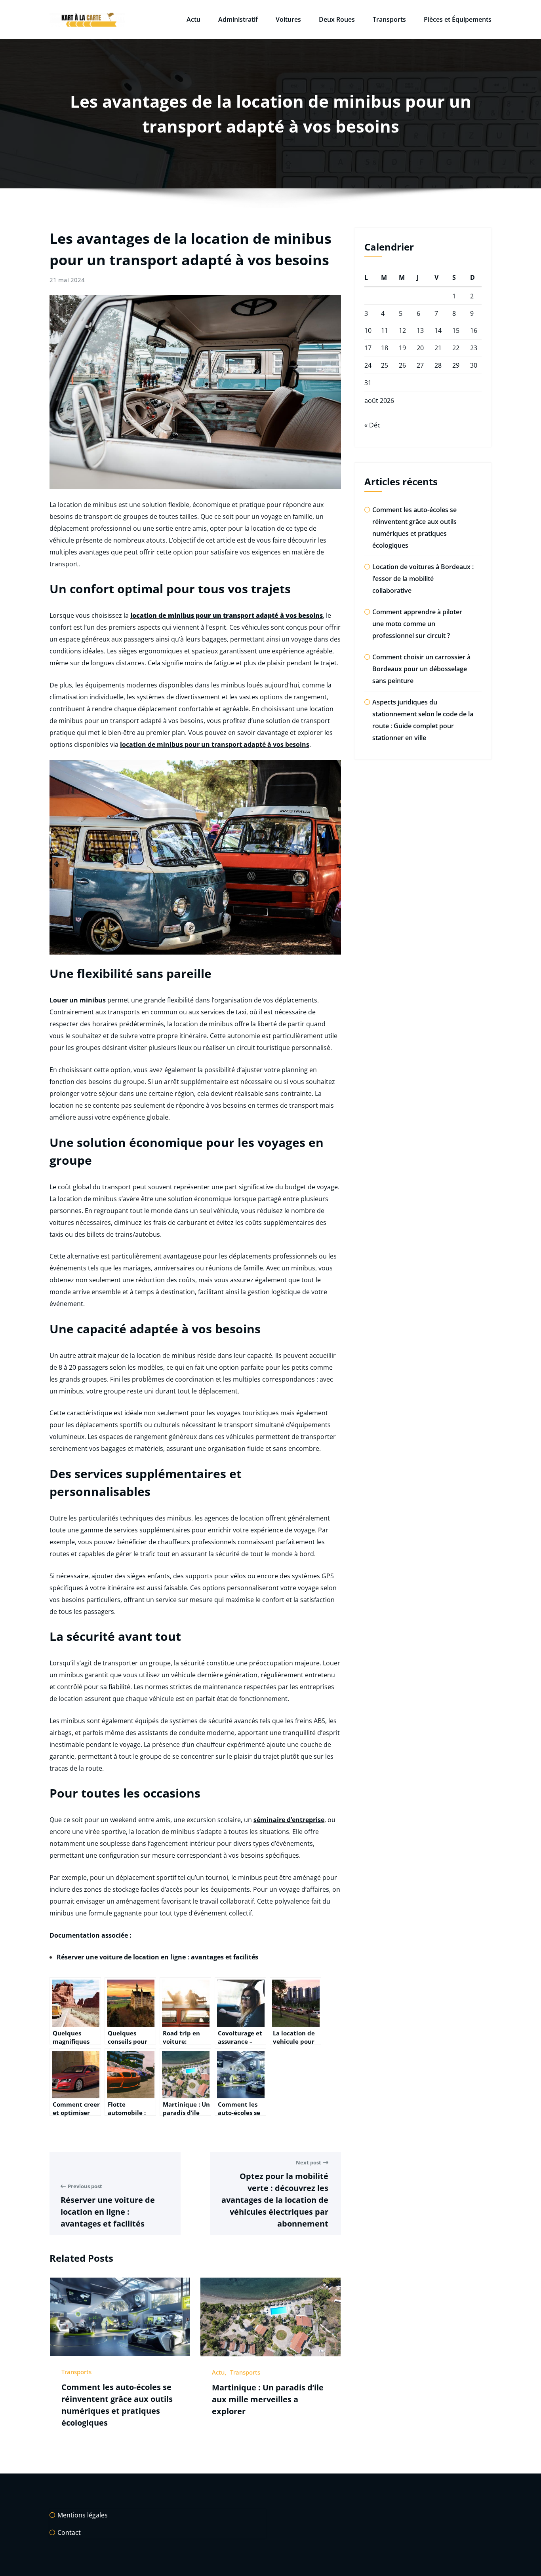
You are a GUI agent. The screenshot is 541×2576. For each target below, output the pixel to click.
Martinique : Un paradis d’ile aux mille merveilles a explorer (268, 2399)
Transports (389, 19)
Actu (193, 19)
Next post (309, 2162)
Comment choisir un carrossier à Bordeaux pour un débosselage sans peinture (421, 669)
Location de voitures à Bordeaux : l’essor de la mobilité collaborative (423, 579)
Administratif (238, 19)
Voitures (288, 19)
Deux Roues (337, 19)
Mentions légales (83, 2515)
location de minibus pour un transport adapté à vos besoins (215, 744)
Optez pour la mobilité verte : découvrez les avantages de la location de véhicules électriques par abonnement (275, 2200)
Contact (69, 2532)
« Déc (372, 425)
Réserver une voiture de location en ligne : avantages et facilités (157, 1957)
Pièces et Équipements (458, 19)
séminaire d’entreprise (289, 1820)
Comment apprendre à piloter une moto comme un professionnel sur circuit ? (417, 624)
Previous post (85, 2186)
